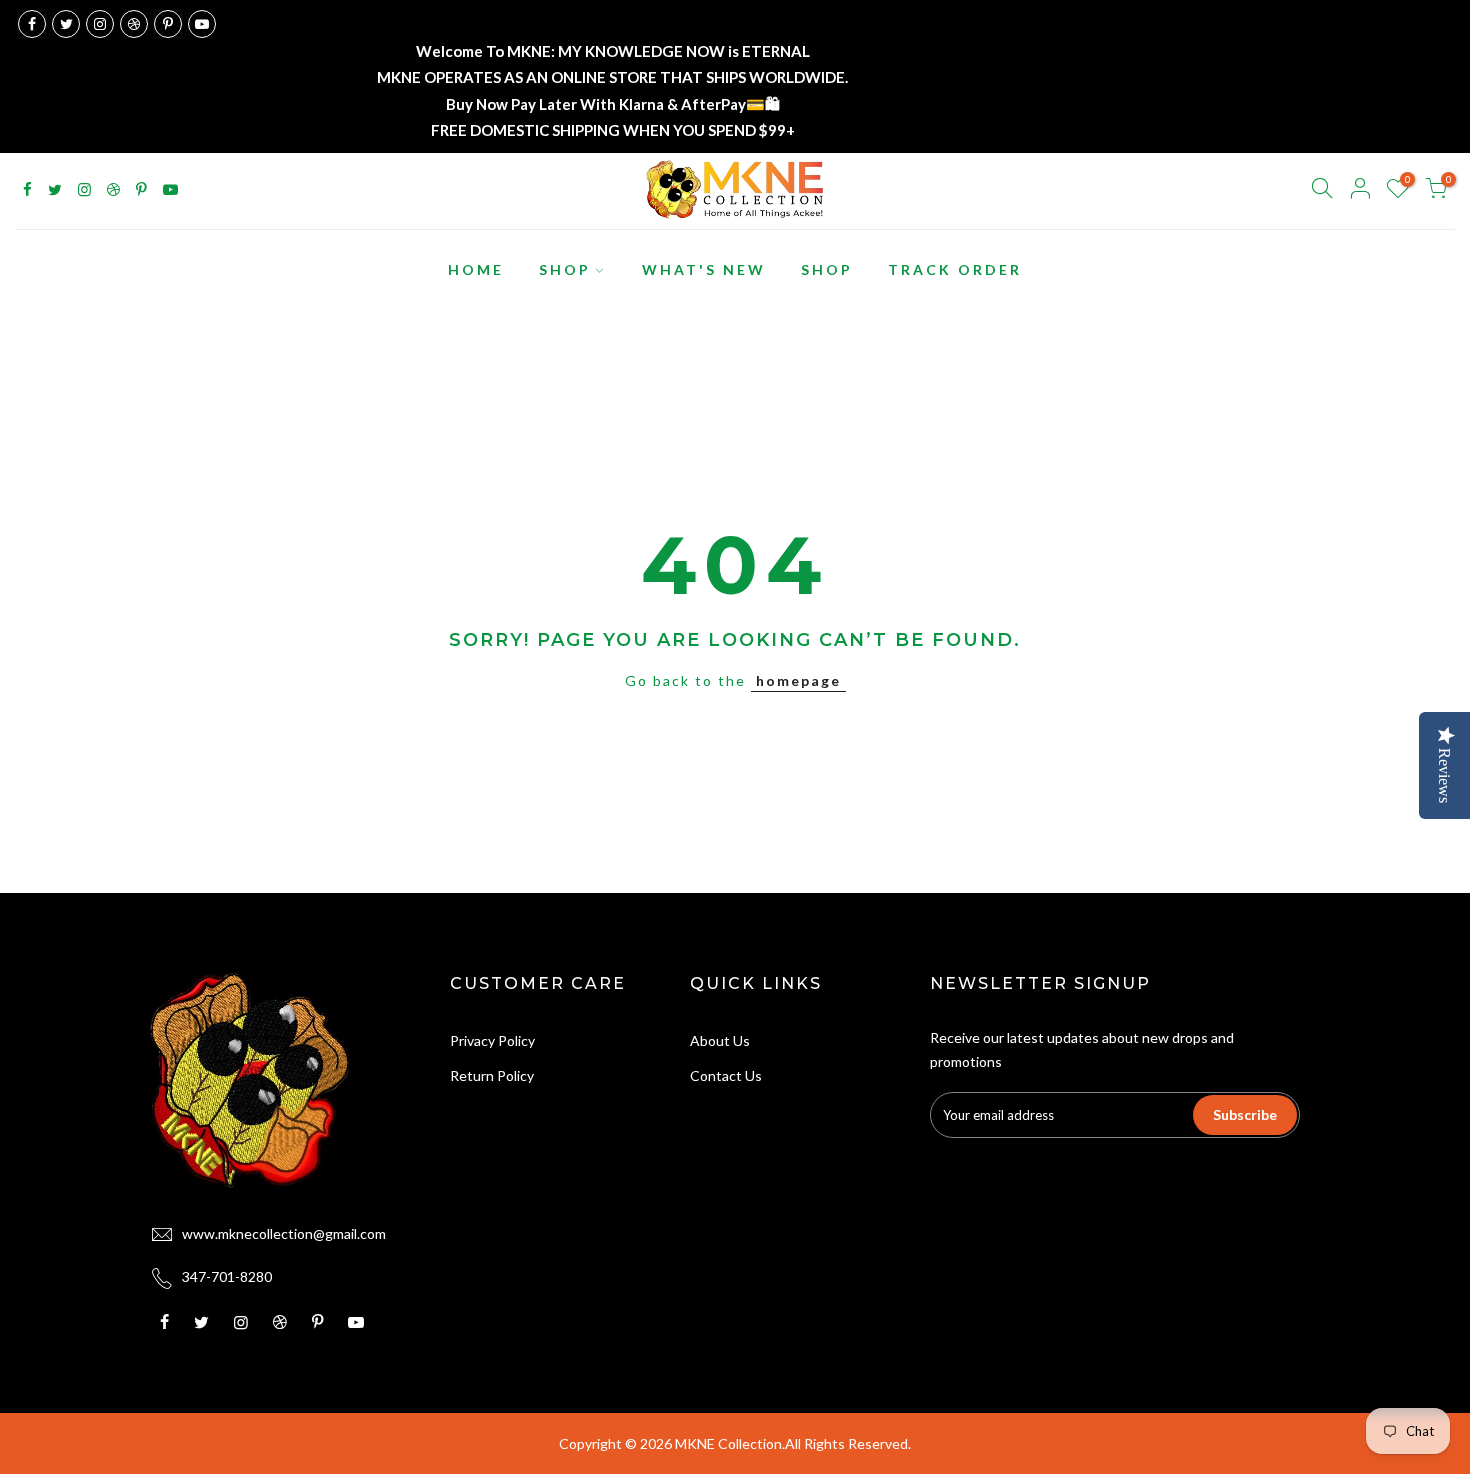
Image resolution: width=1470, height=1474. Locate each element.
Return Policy (492, 1075)
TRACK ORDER (955, 269)
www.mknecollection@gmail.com (284, 1233)
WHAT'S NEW (704, 269)
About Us (720, 1040)
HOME (476, 269)
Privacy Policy (492, 1040)
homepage (798, 680)
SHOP (565, 269)
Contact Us (726, 1075)
